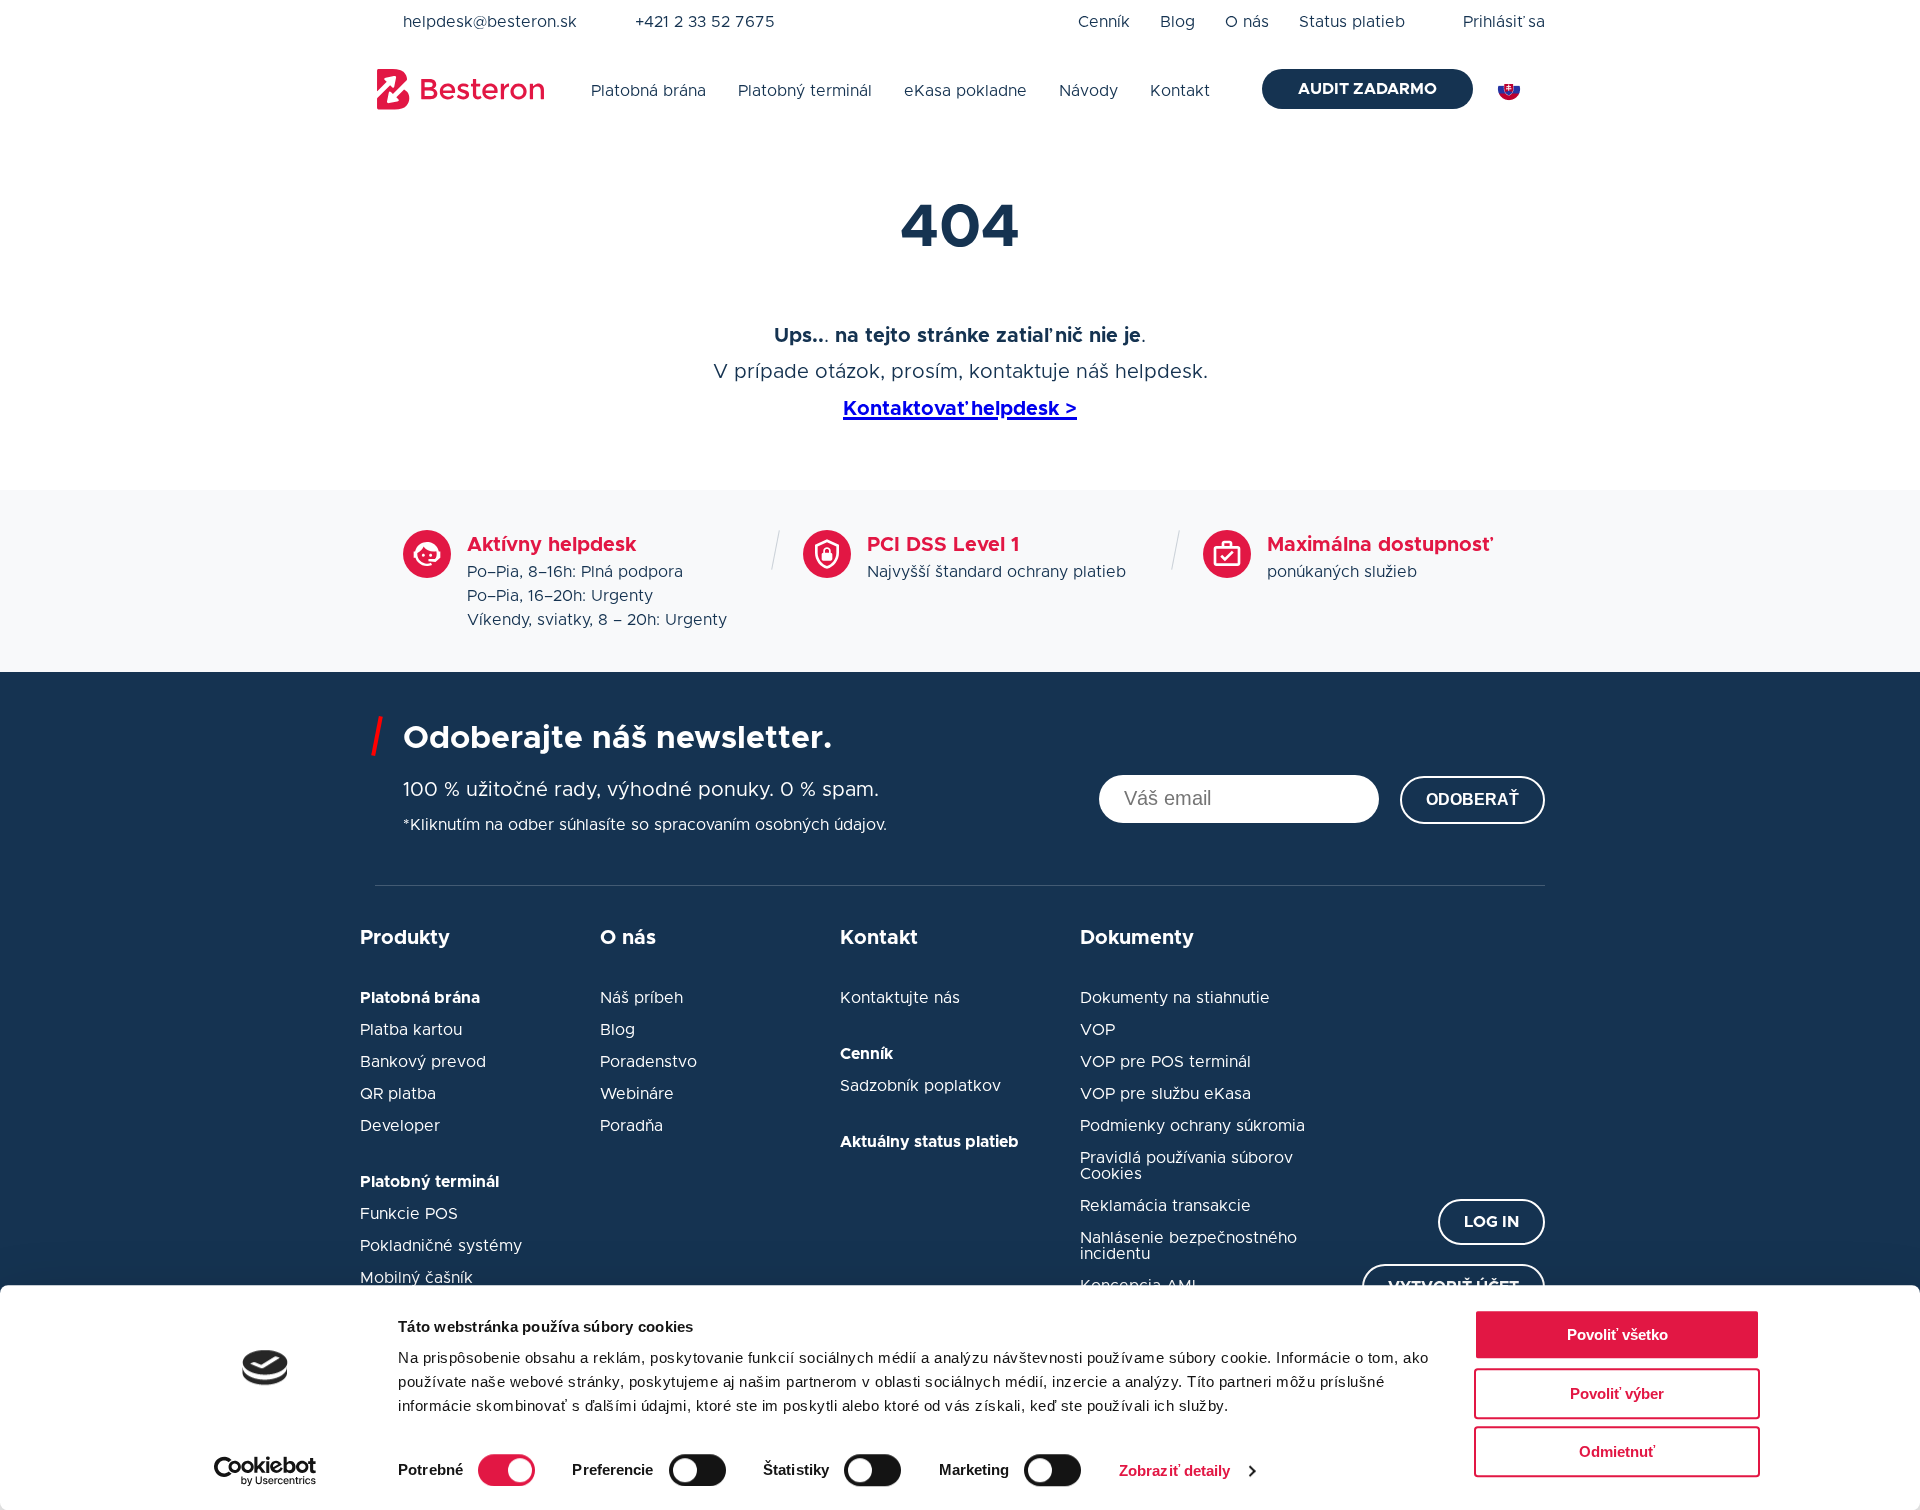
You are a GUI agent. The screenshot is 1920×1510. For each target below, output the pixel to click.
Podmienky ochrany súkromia (1192, 1126)
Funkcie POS (409, 1214)
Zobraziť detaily (1175, 1470)
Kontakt (1180, 91)
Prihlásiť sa (1504, 22)
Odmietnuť (1617, 1451)
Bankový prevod (423, 1062)
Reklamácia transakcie (1165, 1206)
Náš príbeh (641, 998)
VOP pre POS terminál (1165, 1062)
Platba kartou (411, 1030)
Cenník (1104, 22)
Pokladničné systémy (441, 1246)
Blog (1177, 22)
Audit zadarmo (1367, 89)
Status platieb (1352, 22)
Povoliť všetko (1617, 1334)
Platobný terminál (805, 91)
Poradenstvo (648, 1062)
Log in (1491, 1222)
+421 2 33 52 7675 (705, 22)
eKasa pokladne (965, 91)
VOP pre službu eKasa (1165, 1094)
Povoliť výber (1617, 1393)
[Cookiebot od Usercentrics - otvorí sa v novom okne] (265, 1471)
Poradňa (631, 1126)
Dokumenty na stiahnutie (1175, 998)
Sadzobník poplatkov (920, 1086)
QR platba (398, 1094)
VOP (1097, 1030)
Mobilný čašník (416, 1278)
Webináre (637, 1094)
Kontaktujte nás (900, 998)
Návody (1088, 91)
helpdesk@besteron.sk (490, 22)
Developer (400, 1126)
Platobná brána (648, 91)
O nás (1247, 22)
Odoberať (1472, 799)
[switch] (697, 1470)
